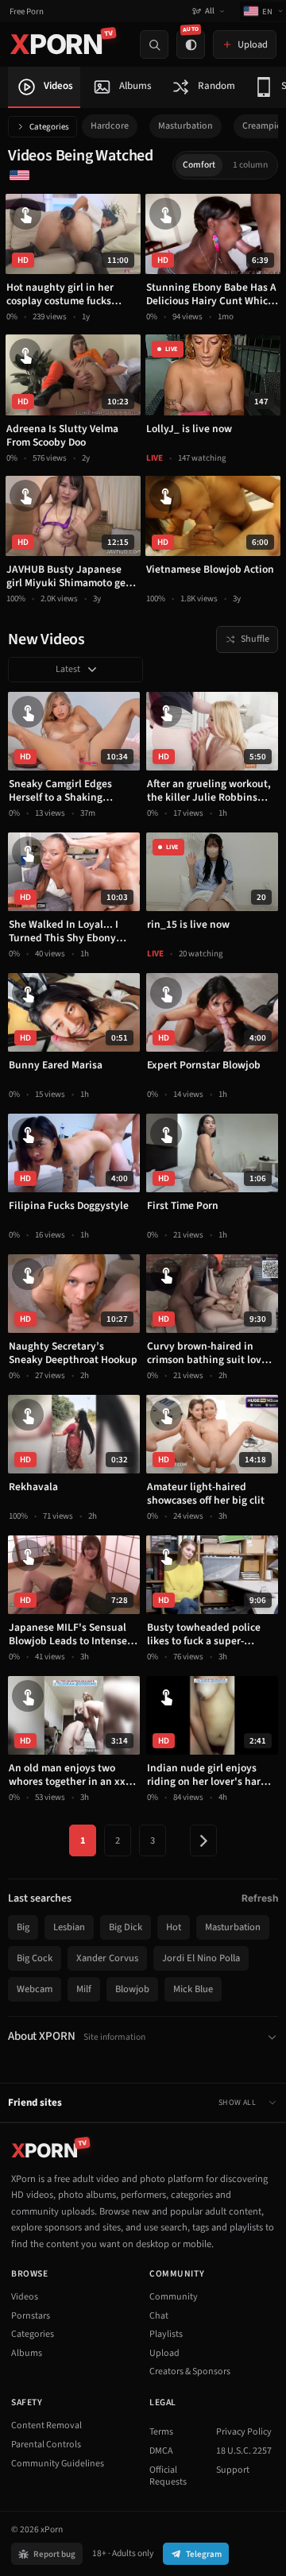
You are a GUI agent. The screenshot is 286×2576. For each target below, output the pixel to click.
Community (174, 2297)
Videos (25, 2297)
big (23, 1927)
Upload (164, 2353)
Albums (27, 2353)
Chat (159, 2316)
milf (84, 1989)
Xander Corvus (107, 1958)
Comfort (199, 165)
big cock (35, 1958)
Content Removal (46, 2425)
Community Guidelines (58, 2464)
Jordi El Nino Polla (201, 1958)
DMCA (161, 2451)
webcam (35, 1989)
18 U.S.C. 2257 (244, 2451)
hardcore (110, 126)
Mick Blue (193, 1989)
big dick (126, 1927)
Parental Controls (46, 2445)
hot (174, 1927)
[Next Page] (203, 1840)
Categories (49, 127)
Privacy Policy (244, 2432)
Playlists (166, 2334)
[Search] (154, 44)
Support (233, 2470)
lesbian (69, 1927)
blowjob (132, 1989)
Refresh (260, 1898)
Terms (161, 2432)
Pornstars (31, 2316)
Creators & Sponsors (190, 2371)
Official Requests (168, 2476)
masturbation (186, 126)
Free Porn (27, 12)
